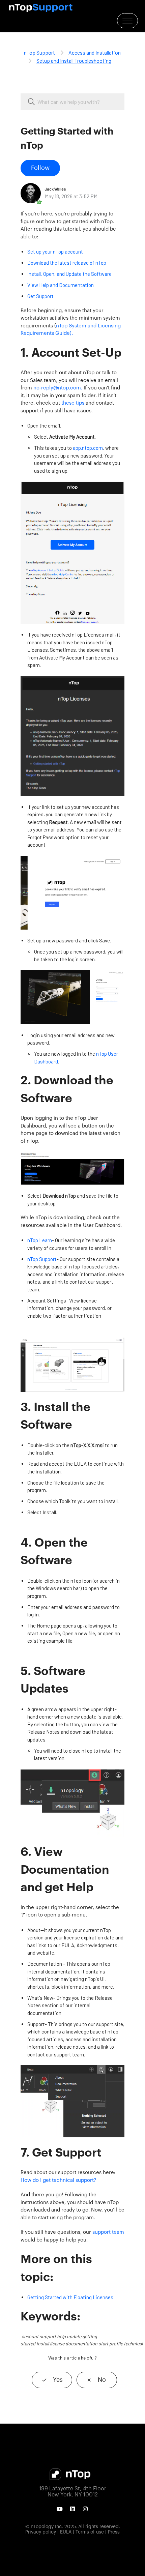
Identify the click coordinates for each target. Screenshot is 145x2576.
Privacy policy (41, 2532)
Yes (58, 2380)
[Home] (41, 8)
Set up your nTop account (55, 252)
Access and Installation (95, 52)
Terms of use (90, 2532)
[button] (127, 21)
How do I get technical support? (58, 2180)
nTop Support (39, 52)
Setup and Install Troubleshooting (74, 61)
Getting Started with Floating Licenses (70, 2297)
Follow (40, 168)
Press (114, 2532)
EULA (66, 2532)
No (102, 2380)
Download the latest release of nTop (67, 263)
